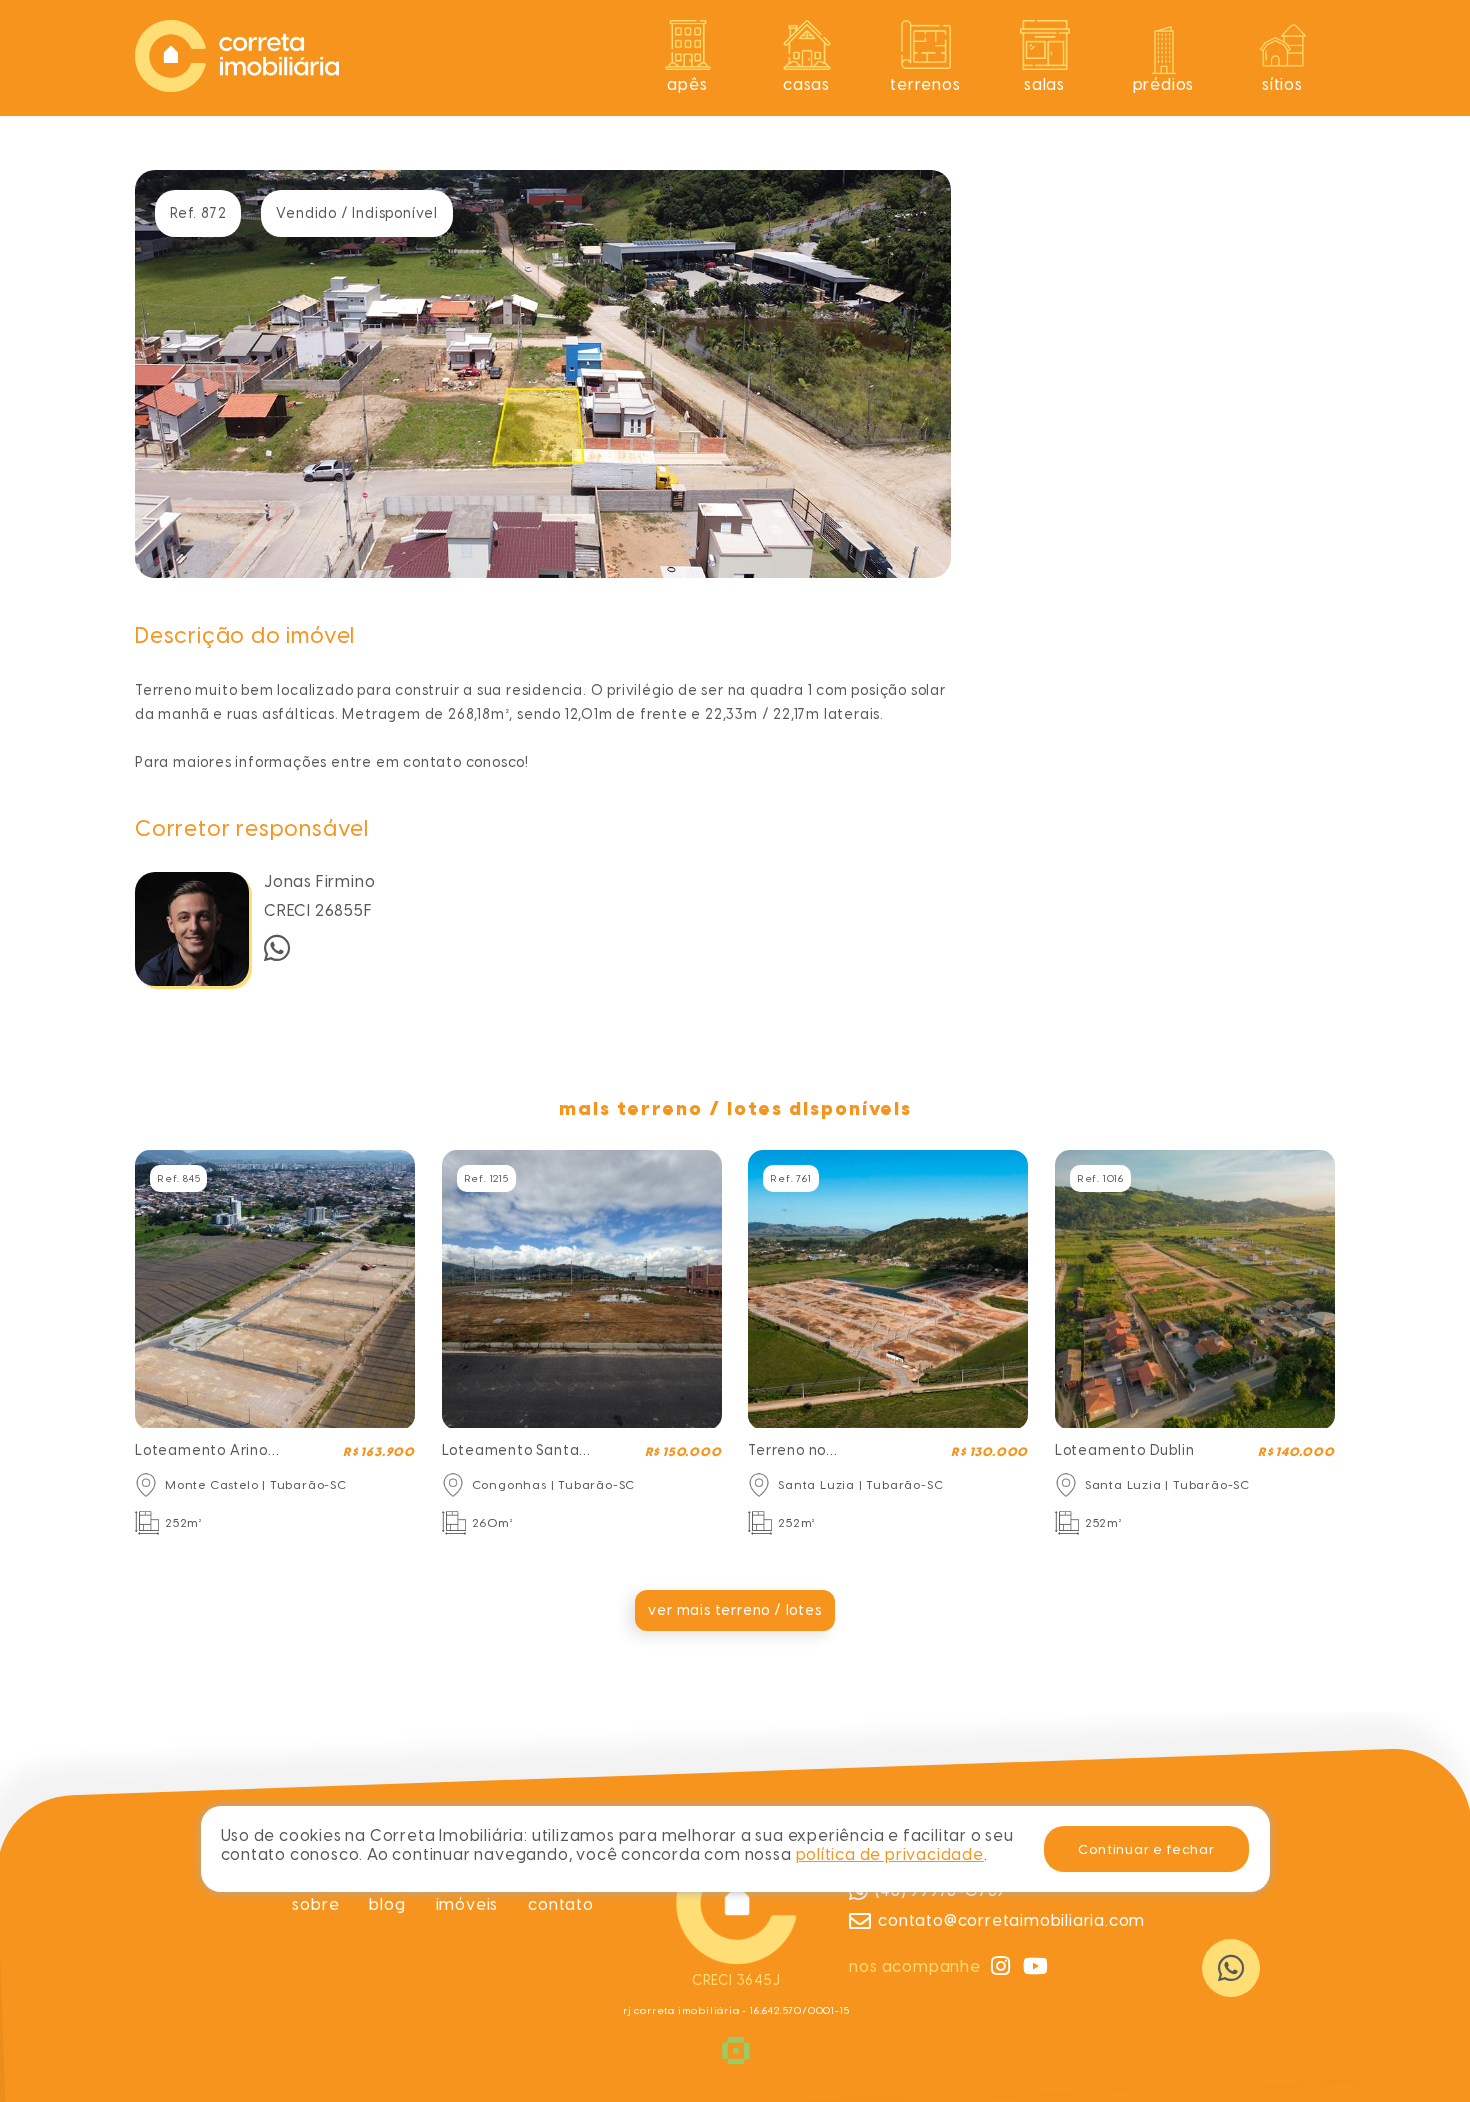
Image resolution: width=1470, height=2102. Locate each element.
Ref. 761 (790, 1178)
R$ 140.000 (1296, 1452)
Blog (387, 1904)
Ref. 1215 (486, 1178)
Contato (561, 1904)
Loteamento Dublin (1125, 1450)
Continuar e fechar (1146, 1849)
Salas (1044, 84)
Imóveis (467, 1904)
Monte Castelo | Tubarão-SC (256, 1485)
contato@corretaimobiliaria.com (1011, 1920)
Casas (806, 84)
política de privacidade (890, 1854)
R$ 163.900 (379, 1452)
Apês (687, 84)
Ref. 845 (178, 1178)
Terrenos (925, 84)
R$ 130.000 (989, 1452)
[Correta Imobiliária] (237, 86)
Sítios (1282, 84)
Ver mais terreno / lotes (734, 1610)
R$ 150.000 (683, 1452)
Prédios (1164, 84)
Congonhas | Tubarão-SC (554, 1485)
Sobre (315, 1904)
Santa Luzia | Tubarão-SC (860, 1485)
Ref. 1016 (1100, 1178)
